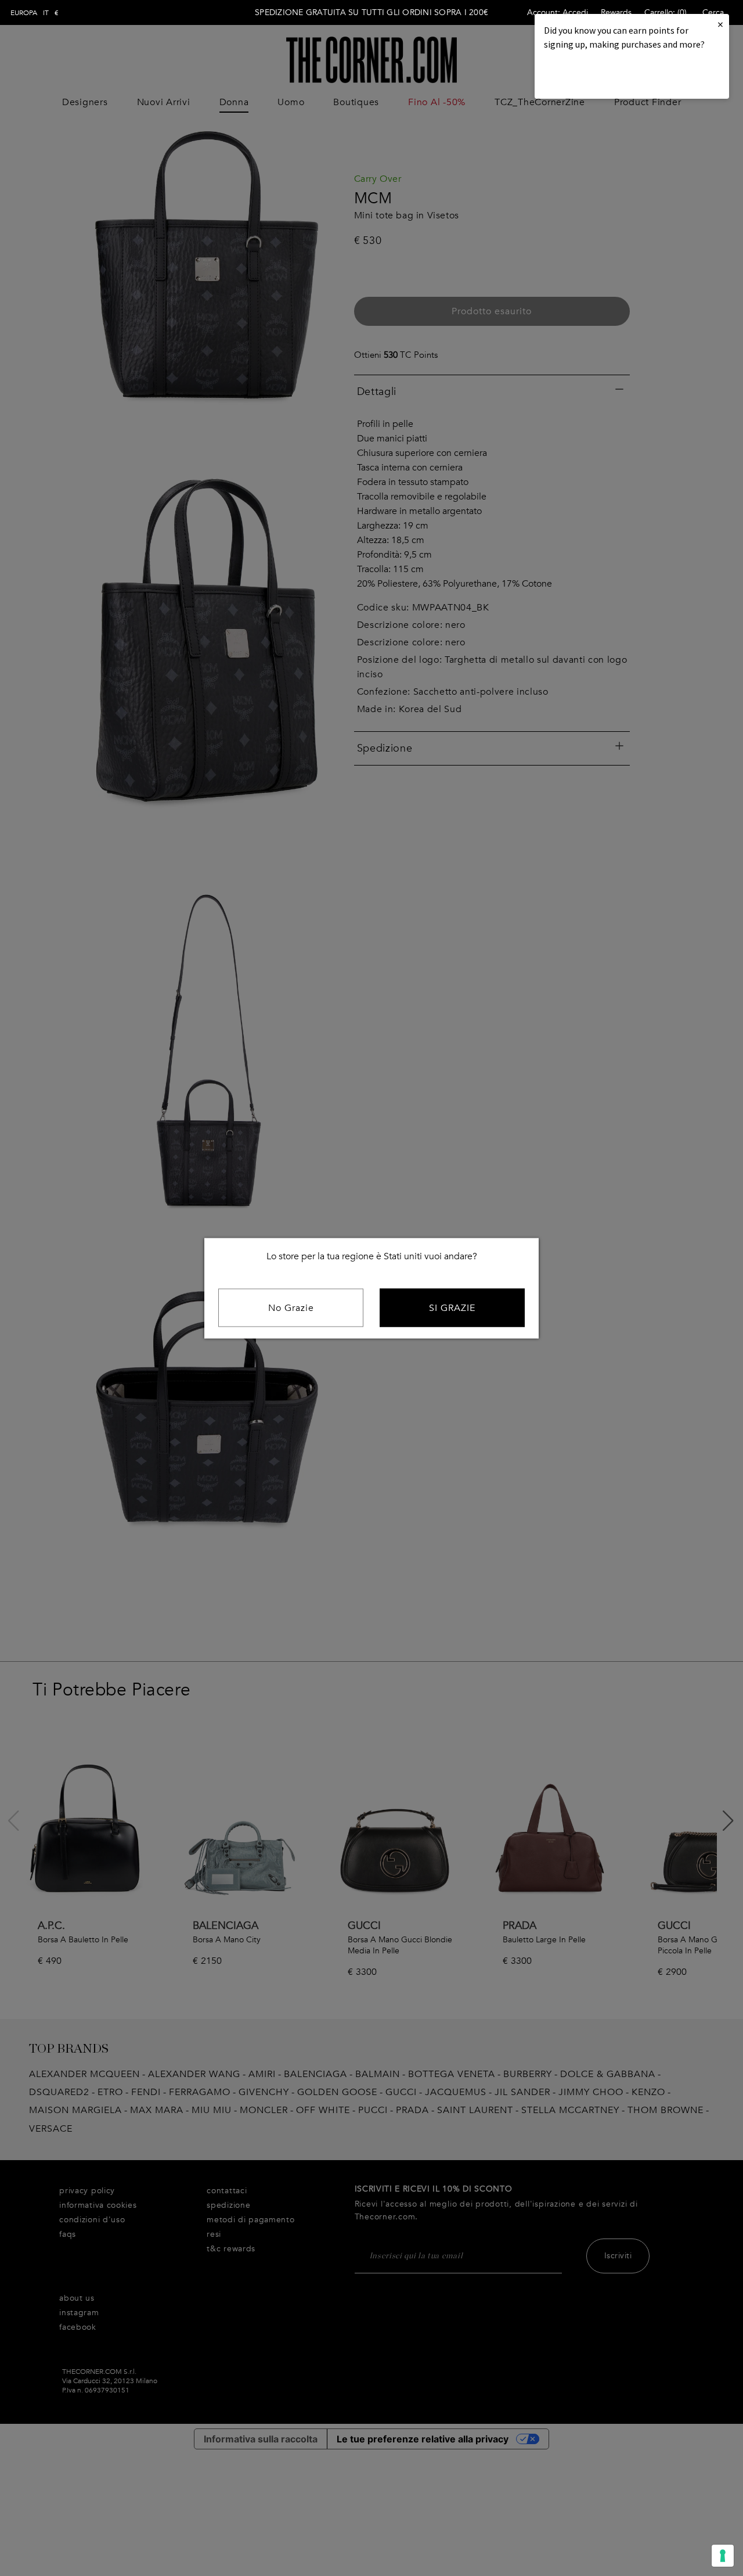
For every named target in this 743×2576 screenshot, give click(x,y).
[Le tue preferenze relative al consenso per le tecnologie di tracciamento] (723, 2556)
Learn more (583, 76)
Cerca (713, 12)
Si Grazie (452, 1307)
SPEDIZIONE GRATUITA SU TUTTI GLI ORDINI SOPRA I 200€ (371, 12)
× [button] (720, 24)
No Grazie (291, 1307)
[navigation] (35, 13)
